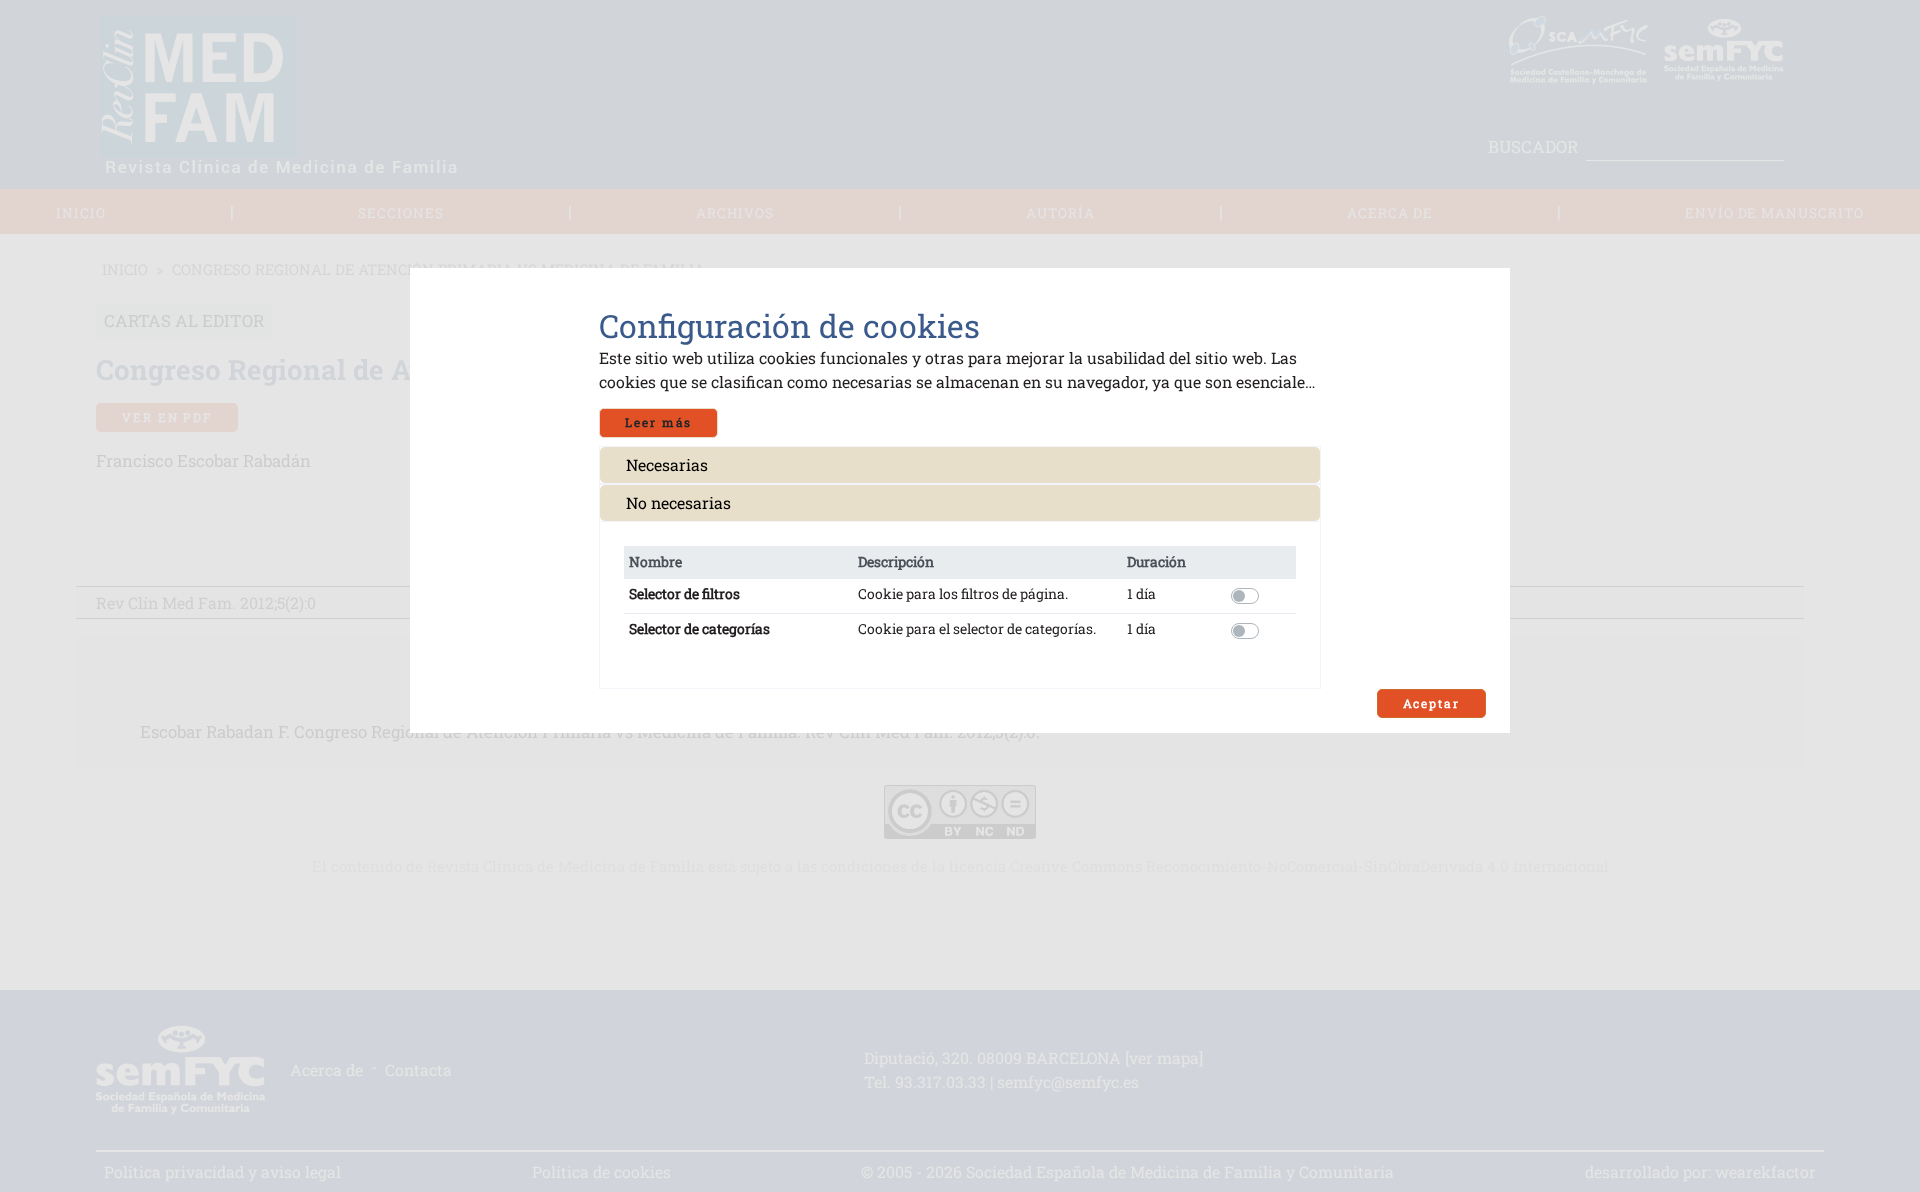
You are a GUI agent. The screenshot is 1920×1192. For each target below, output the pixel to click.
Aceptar (1431, 703)
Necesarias (667, 464)
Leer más (658, 422)
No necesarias (678, 502)
